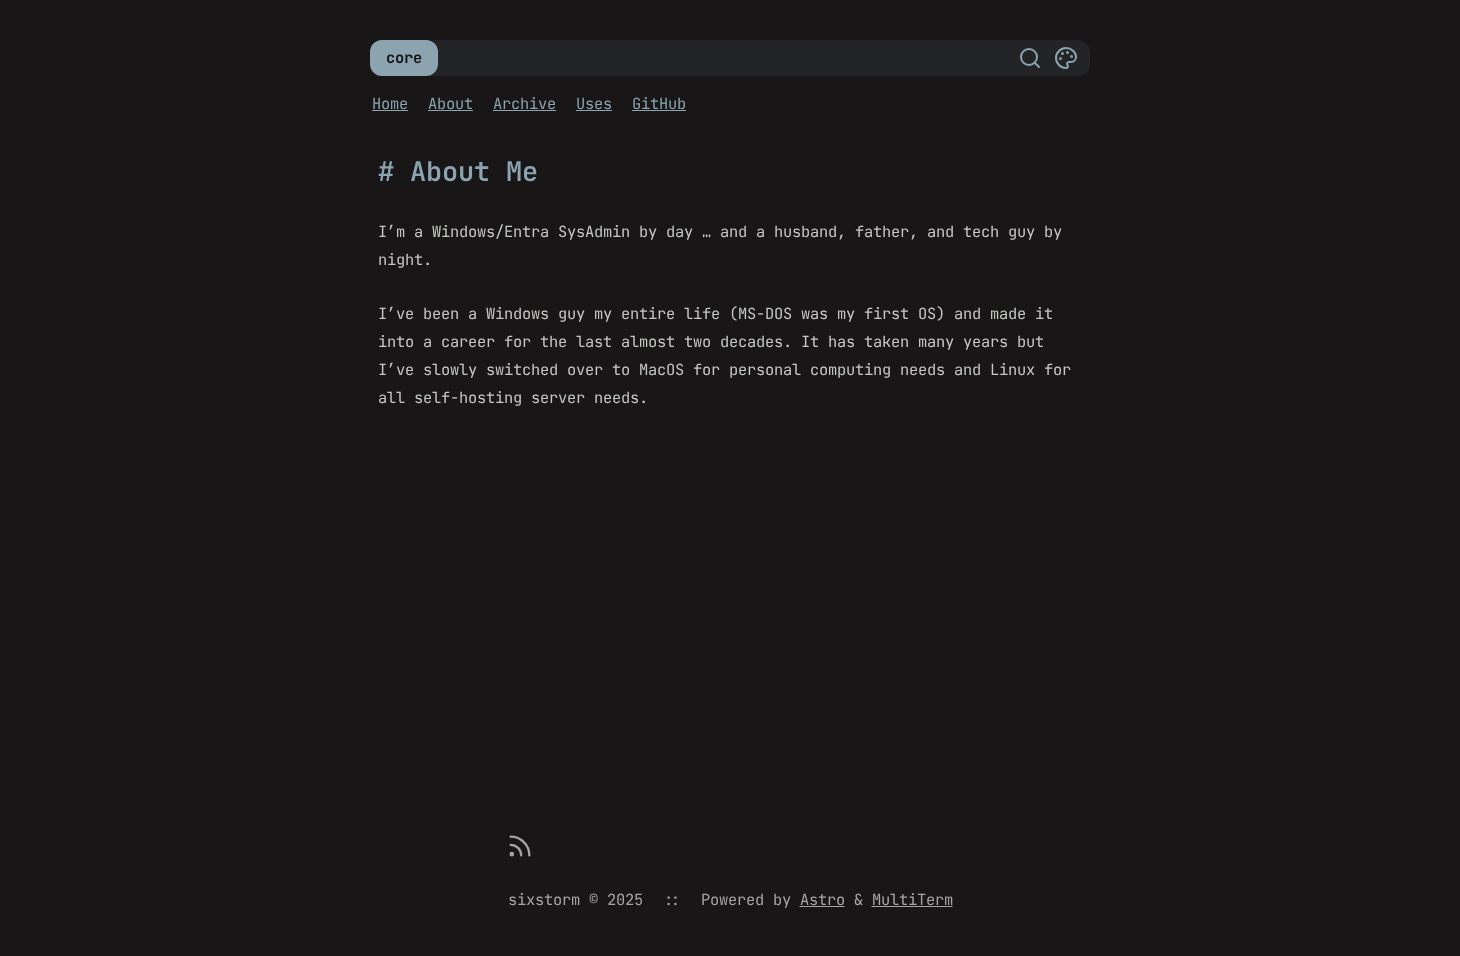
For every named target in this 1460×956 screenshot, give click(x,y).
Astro (822, 899)
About (450, 103)
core (404, 57)
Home (390, 103)
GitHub (659, 103)
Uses (594, 103)
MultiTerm (912, 899)
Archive (524, 103)
